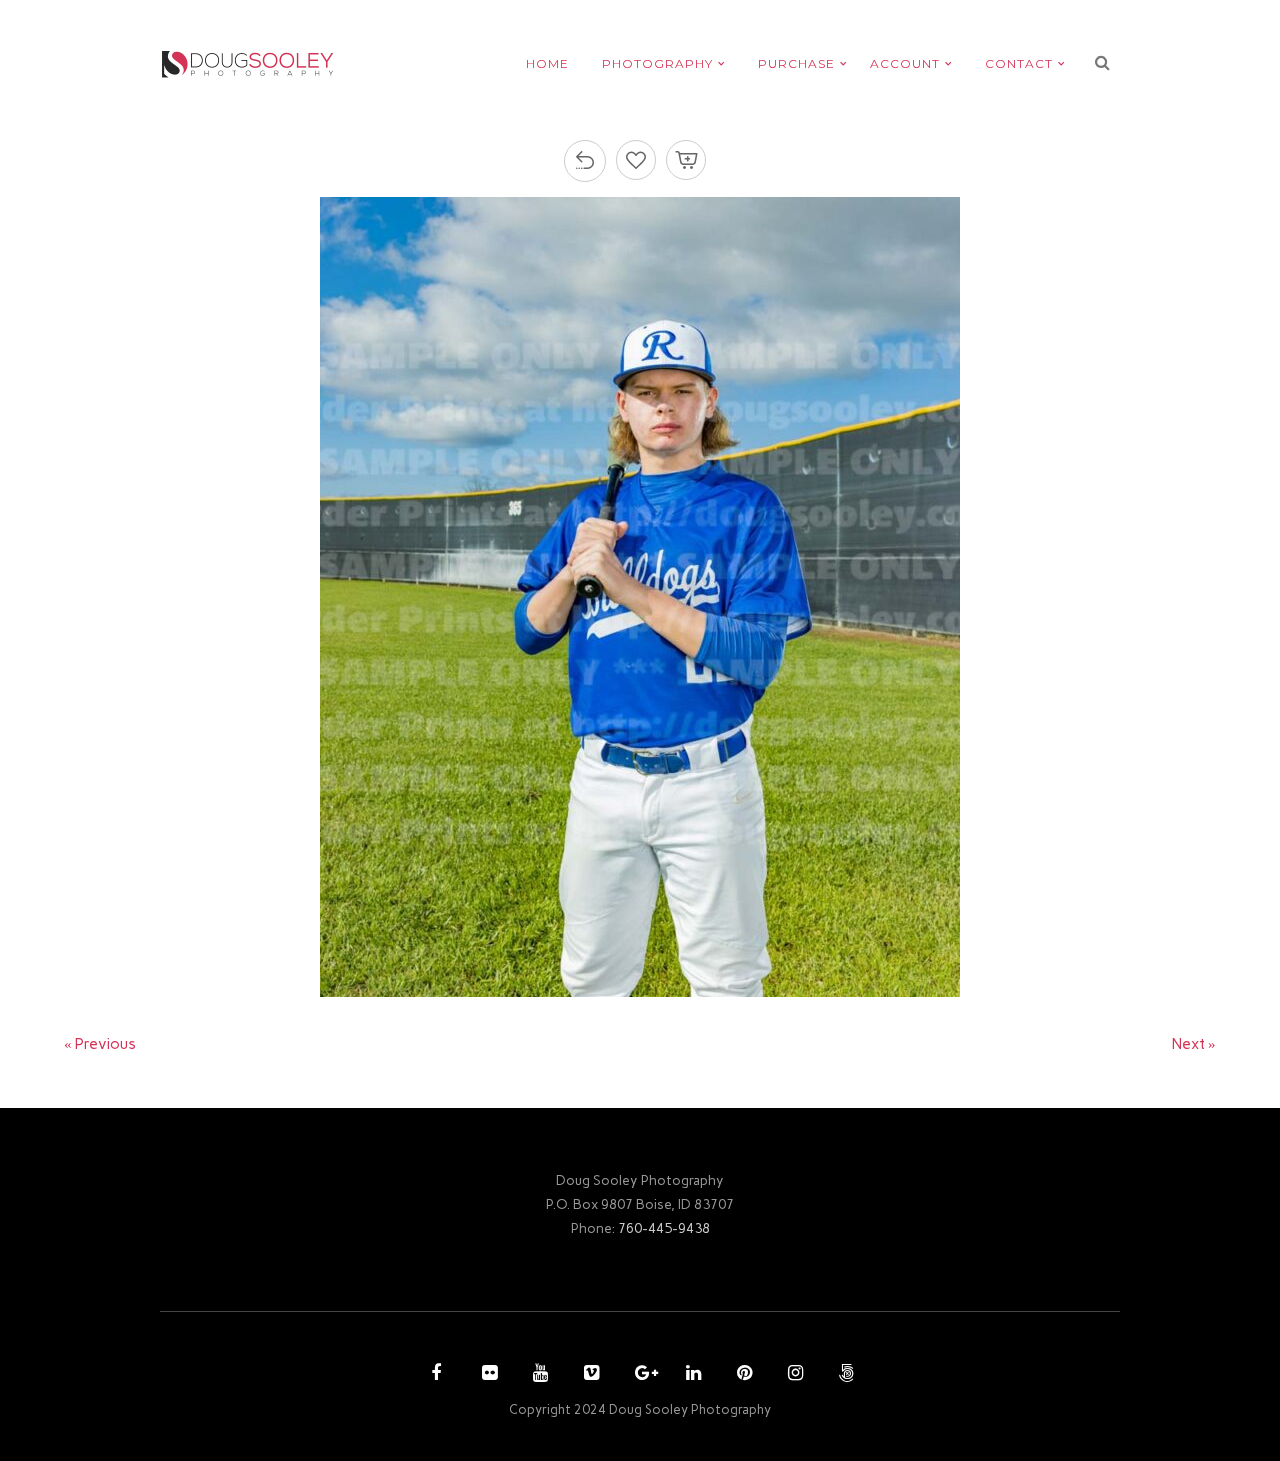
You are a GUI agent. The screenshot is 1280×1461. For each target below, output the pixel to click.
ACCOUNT (905, 63)
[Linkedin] (691, 1375)
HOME (547, 63)
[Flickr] (487, 1375)
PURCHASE (796, 63)
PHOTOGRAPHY (657, 63)
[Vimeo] (589, 1375)
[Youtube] (538, 1375)
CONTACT (1019, 63)
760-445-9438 (664, 1228)
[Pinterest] (742, 1375)
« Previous (100, 1044)
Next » (1194, 1044)
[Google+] (640, 1375)
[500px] (844, 1375)
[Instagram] (793, 1375)
